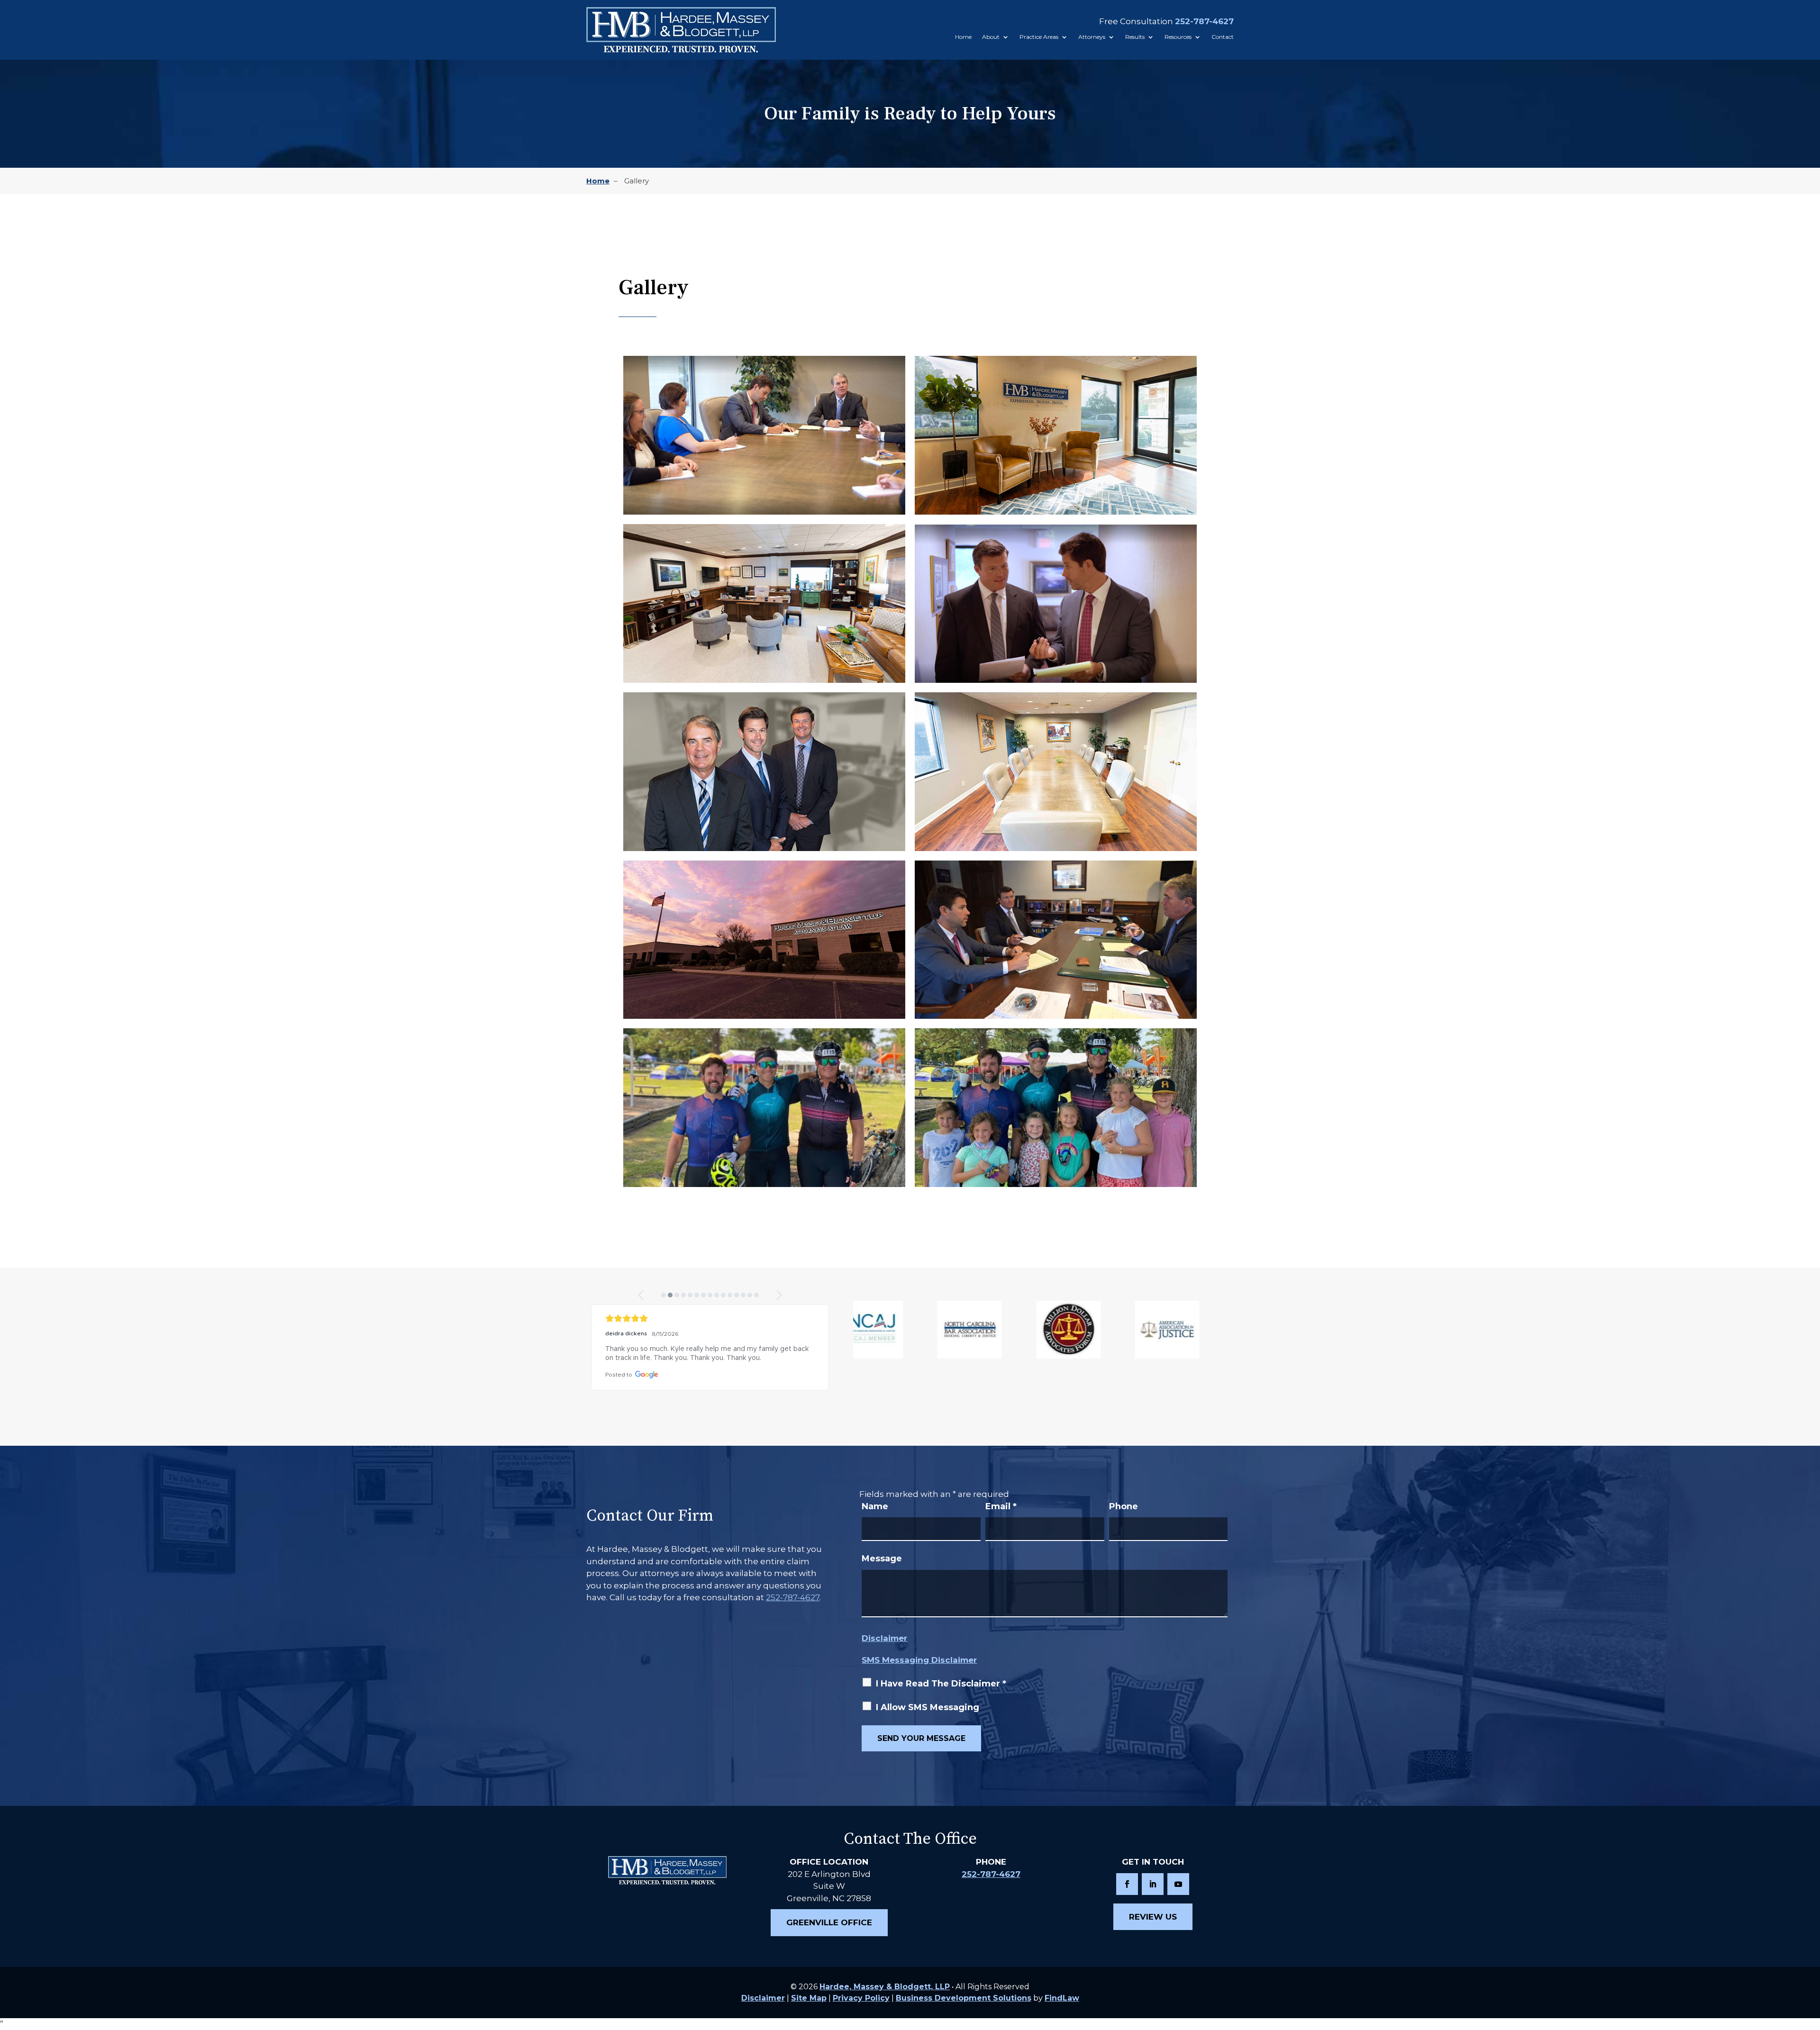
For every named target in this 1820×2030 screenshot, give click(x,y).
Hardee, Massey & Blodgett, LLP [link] (885, 1987)
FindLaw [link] (1062, 1998)
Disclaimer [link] (763, 1998)
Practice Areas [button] (1039, 37)
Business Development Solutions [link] (964, 1998)
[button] (642, 1295)
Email (1001, 1506)
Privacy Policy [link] (861, 1998)
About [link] (991, 37)
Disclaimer (884, 1638)
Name (875, 1506)
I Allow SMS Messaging (928, 1707)
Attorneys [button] (1092, 37)
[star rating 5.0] (710, 1319)
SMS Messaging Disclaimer (919, 1660)
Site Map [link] (809, 1998)
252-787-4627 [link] (1204, 21)
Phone (1124, 1506)
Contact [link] (1223, 37)
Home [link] (963, 37)
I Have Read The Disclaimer (941, 1684)
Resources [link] (1178, 37)
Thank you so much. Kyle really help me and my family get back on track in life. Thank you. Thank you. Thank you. (708, 1354)
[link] (681, 30)
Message (882, 1559)
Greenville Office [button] (829, 1922)
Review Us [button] (1153, 1917)
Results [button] (1135, 37)
